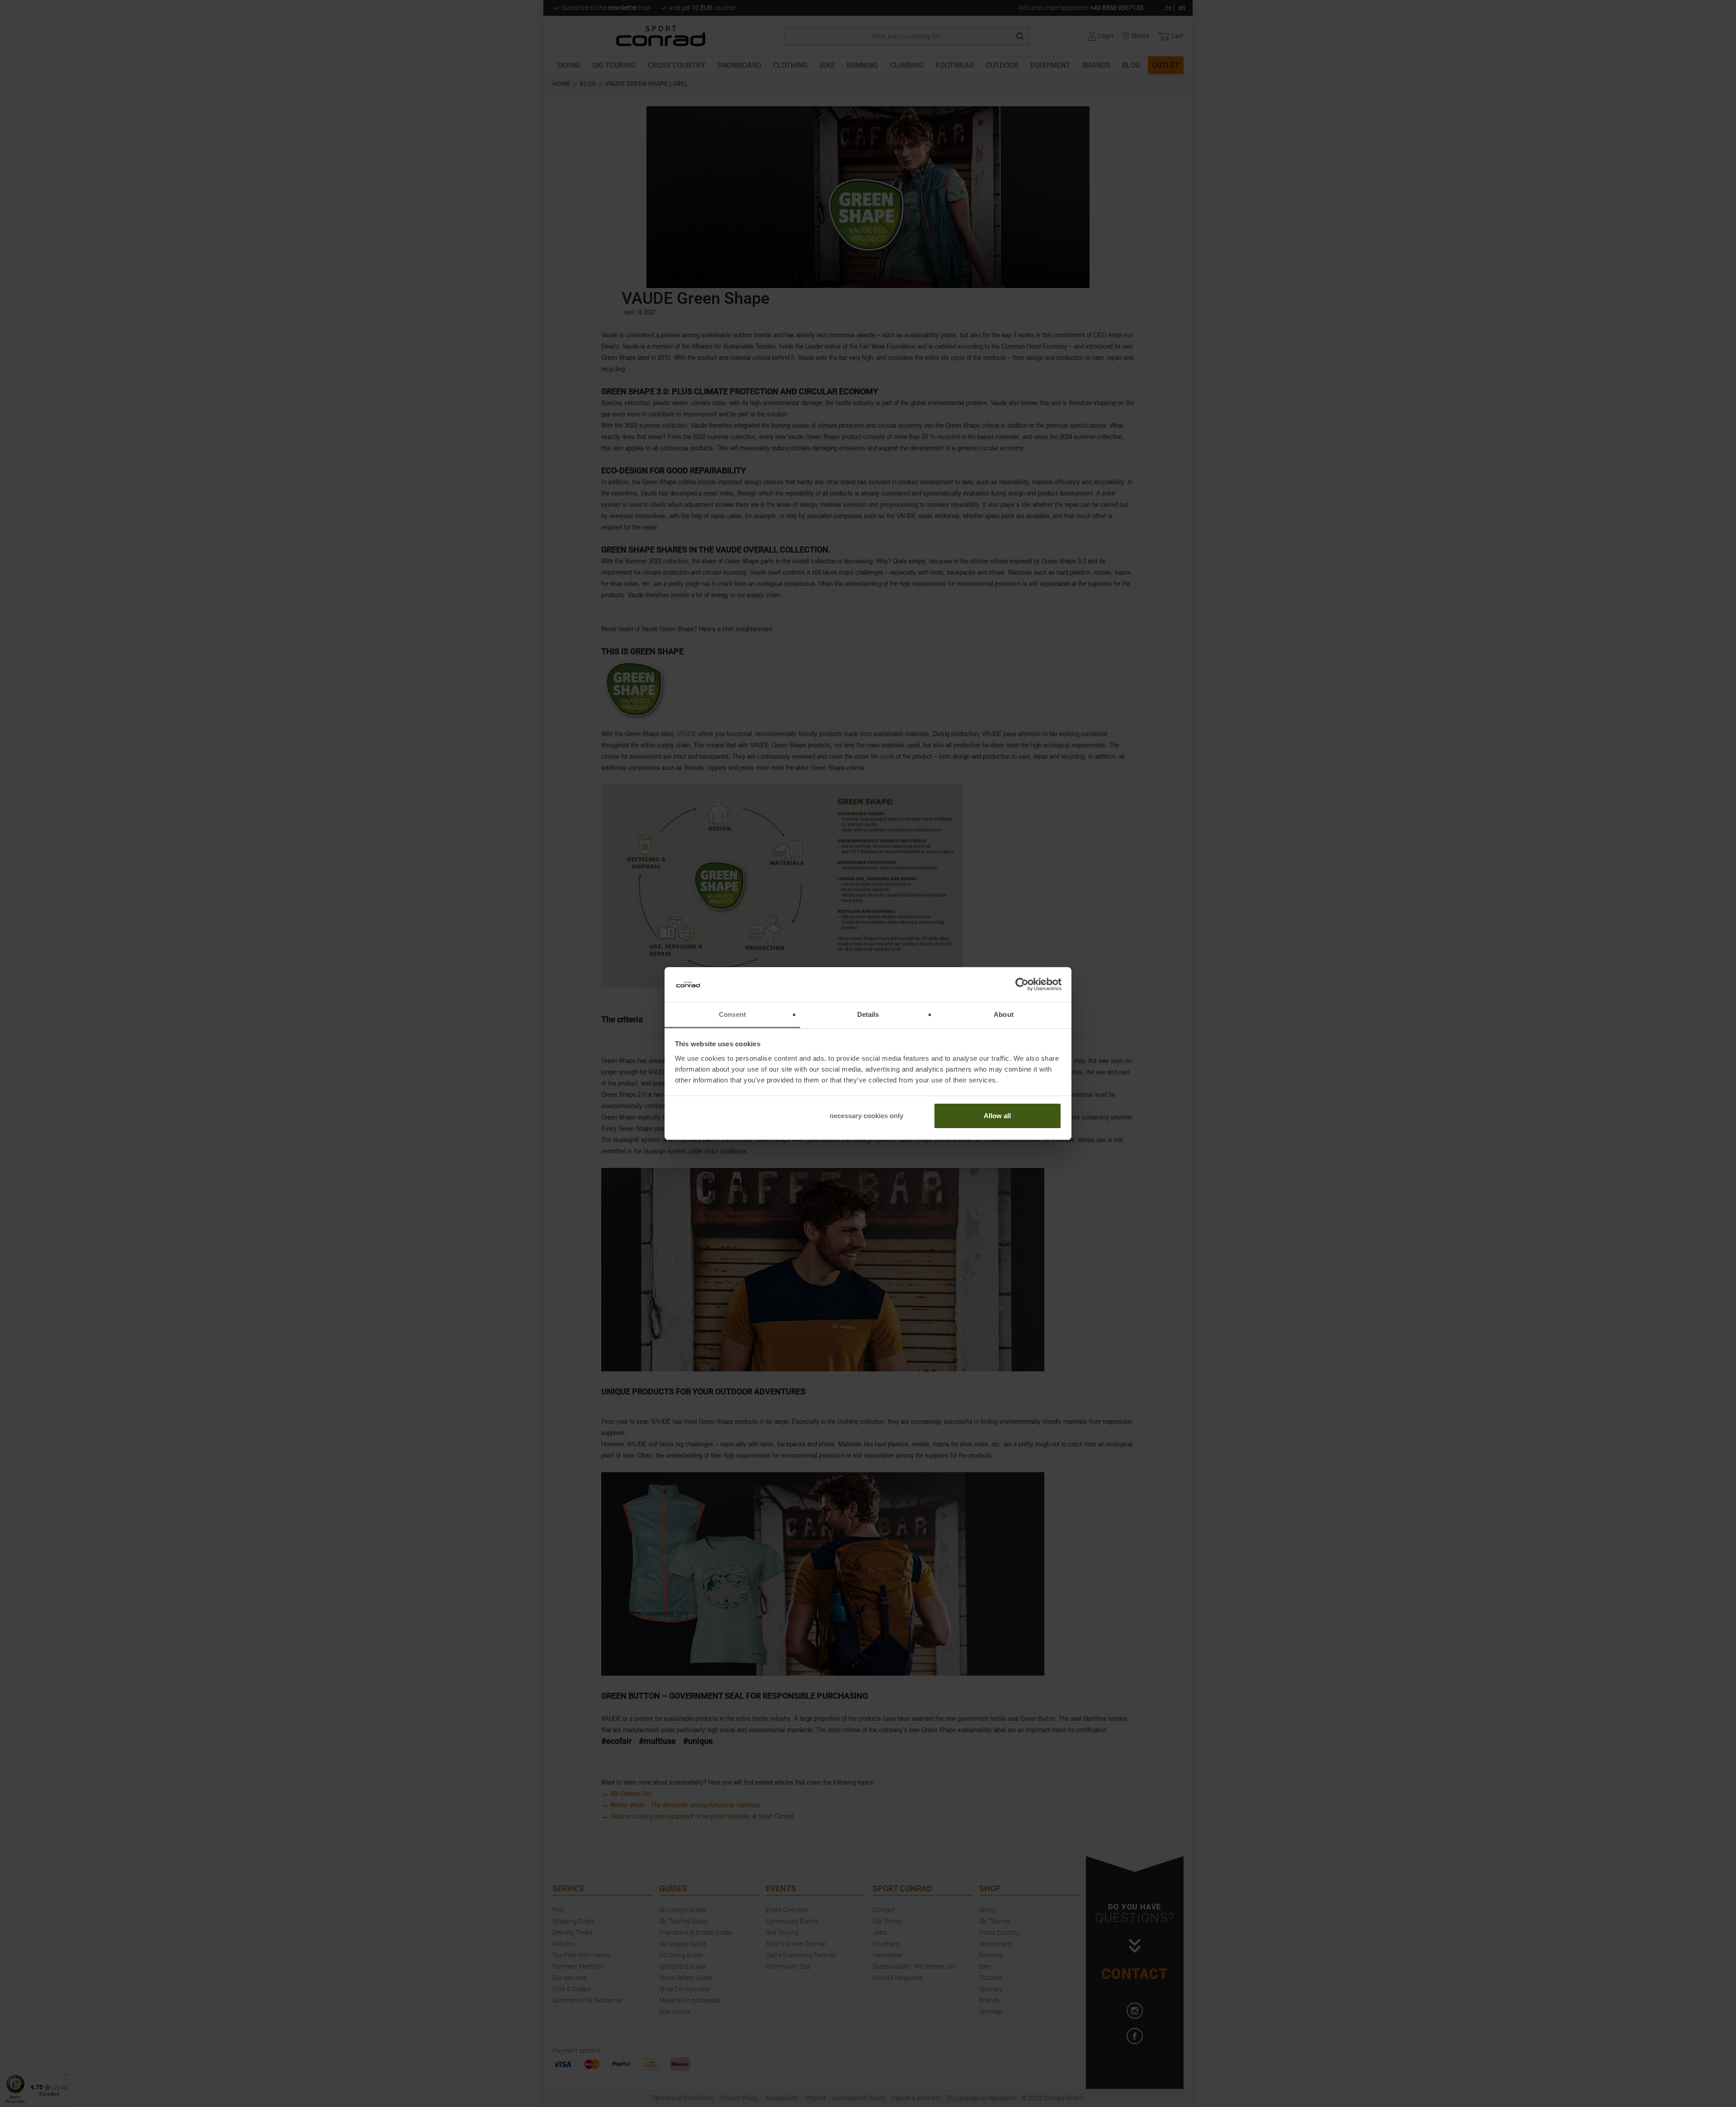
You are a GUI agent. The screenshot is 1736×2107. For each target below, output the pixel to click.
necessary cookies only (866, 1116)
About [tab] (1004, 1014)
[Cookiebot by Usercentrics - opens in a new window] (1022, 985)
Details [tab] (868, 1014)
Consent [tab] (732, 1014)
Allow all (997, 1116)
